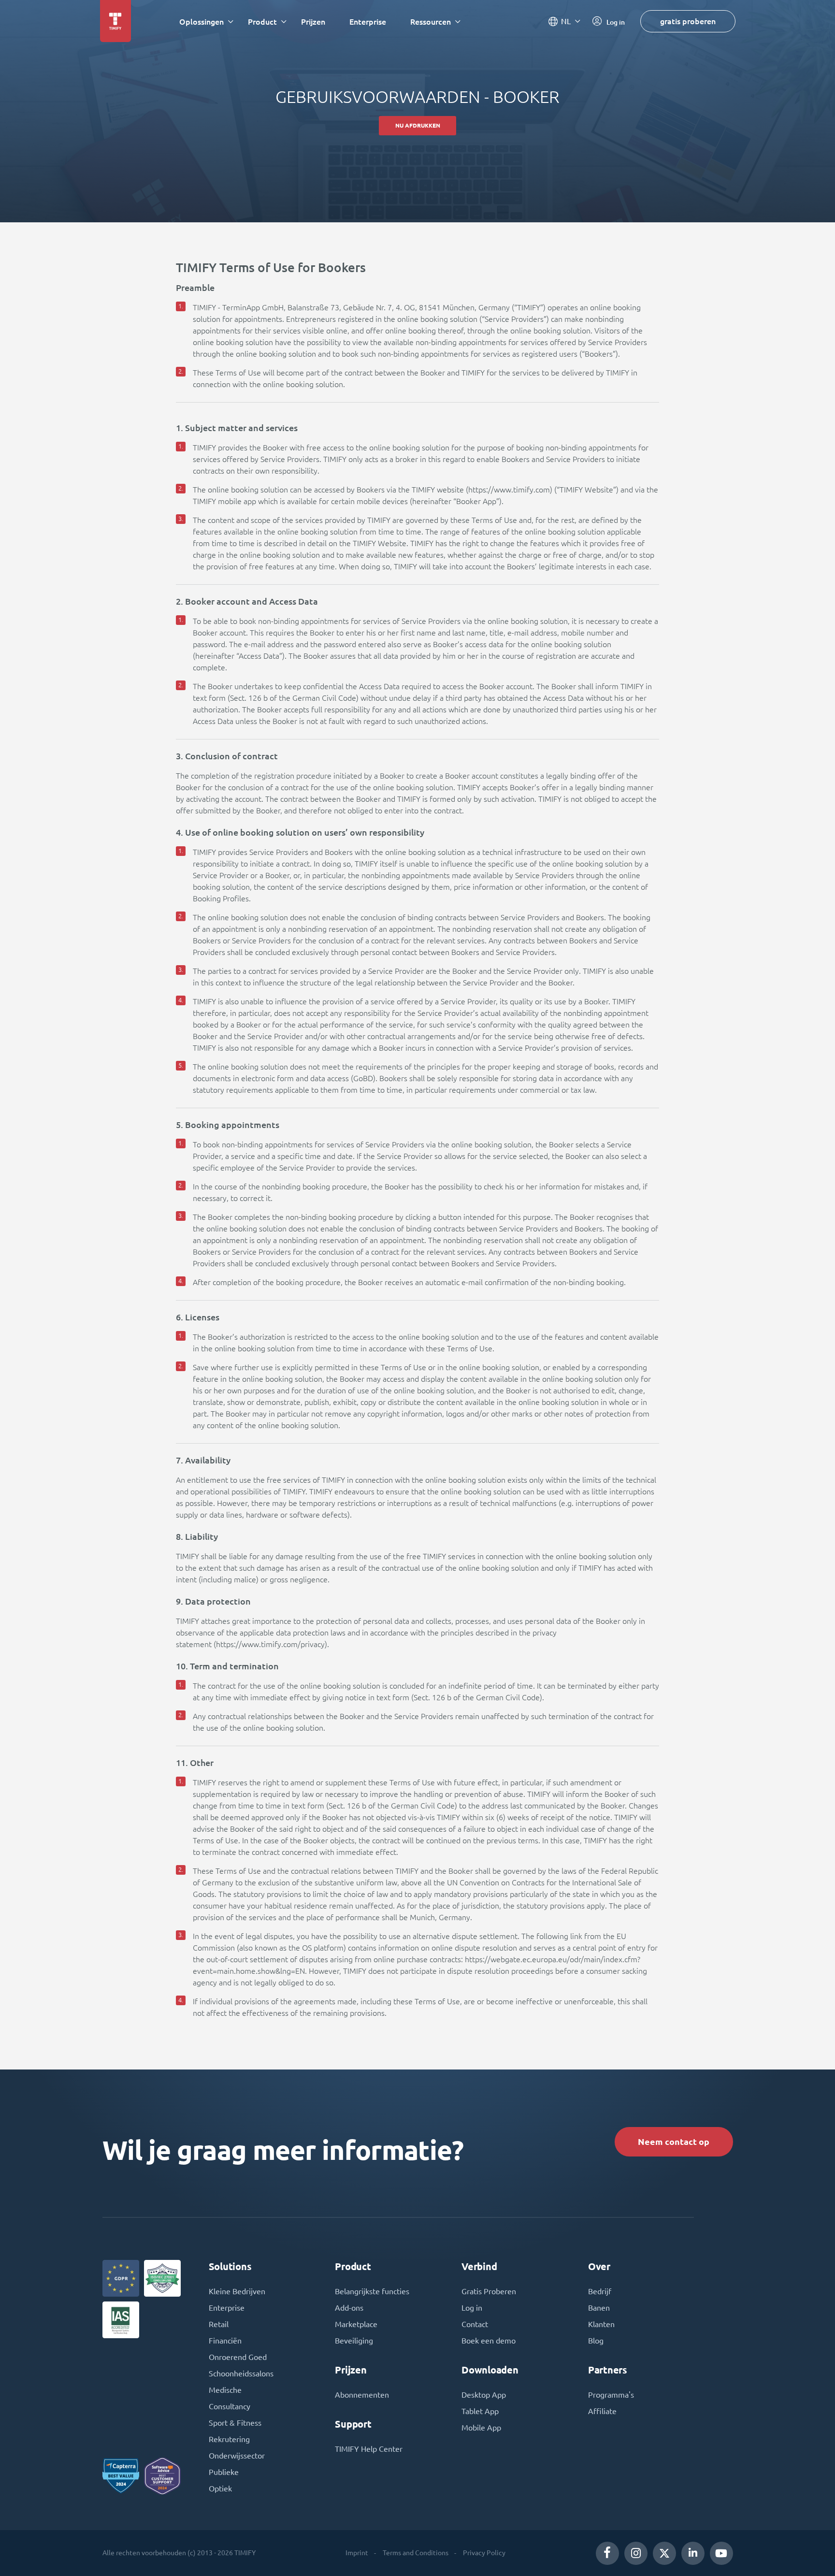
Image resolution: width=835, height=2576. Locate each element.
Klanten (601, 2324)
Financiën (225, 2341)
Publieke (224, 2472)
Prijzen (313, 22)
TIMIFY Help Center (369, 2449)
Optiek (220, 2489)
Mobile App (481, 2428)
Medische (225, 2390)
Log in (472, 2308)
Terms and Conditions (416, 2553)
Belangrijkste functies (372, 2291)
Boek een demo (489, 2341)
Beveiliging (354, 2341)
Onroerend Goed (238, 2357)
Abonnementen (362, 2395)
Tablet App (480, 2411)
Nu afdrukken (418, 125)
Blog (596, 2341)
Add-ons (349, 2308)
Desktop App (484, 2395)
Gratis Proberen (489, 2291)
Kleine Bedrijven (237, 2291)
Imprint (357, 2553)
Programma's (611, 2395)
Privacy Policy (484, 2553)
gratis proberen (688, 21)
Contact (475, 2324)
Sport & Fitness (235, 2423)
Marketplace (356, 2324)
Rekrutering (229, 2439)
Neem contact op (674, 2142)
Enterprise (368, 22)
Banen (599, 2308)
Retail (219, 2324)
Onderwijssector (237, 2456)
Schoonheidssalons (241, 2373)
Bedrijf (600, 2291)
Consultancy (230, 2406)
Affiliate (602, 2411)
